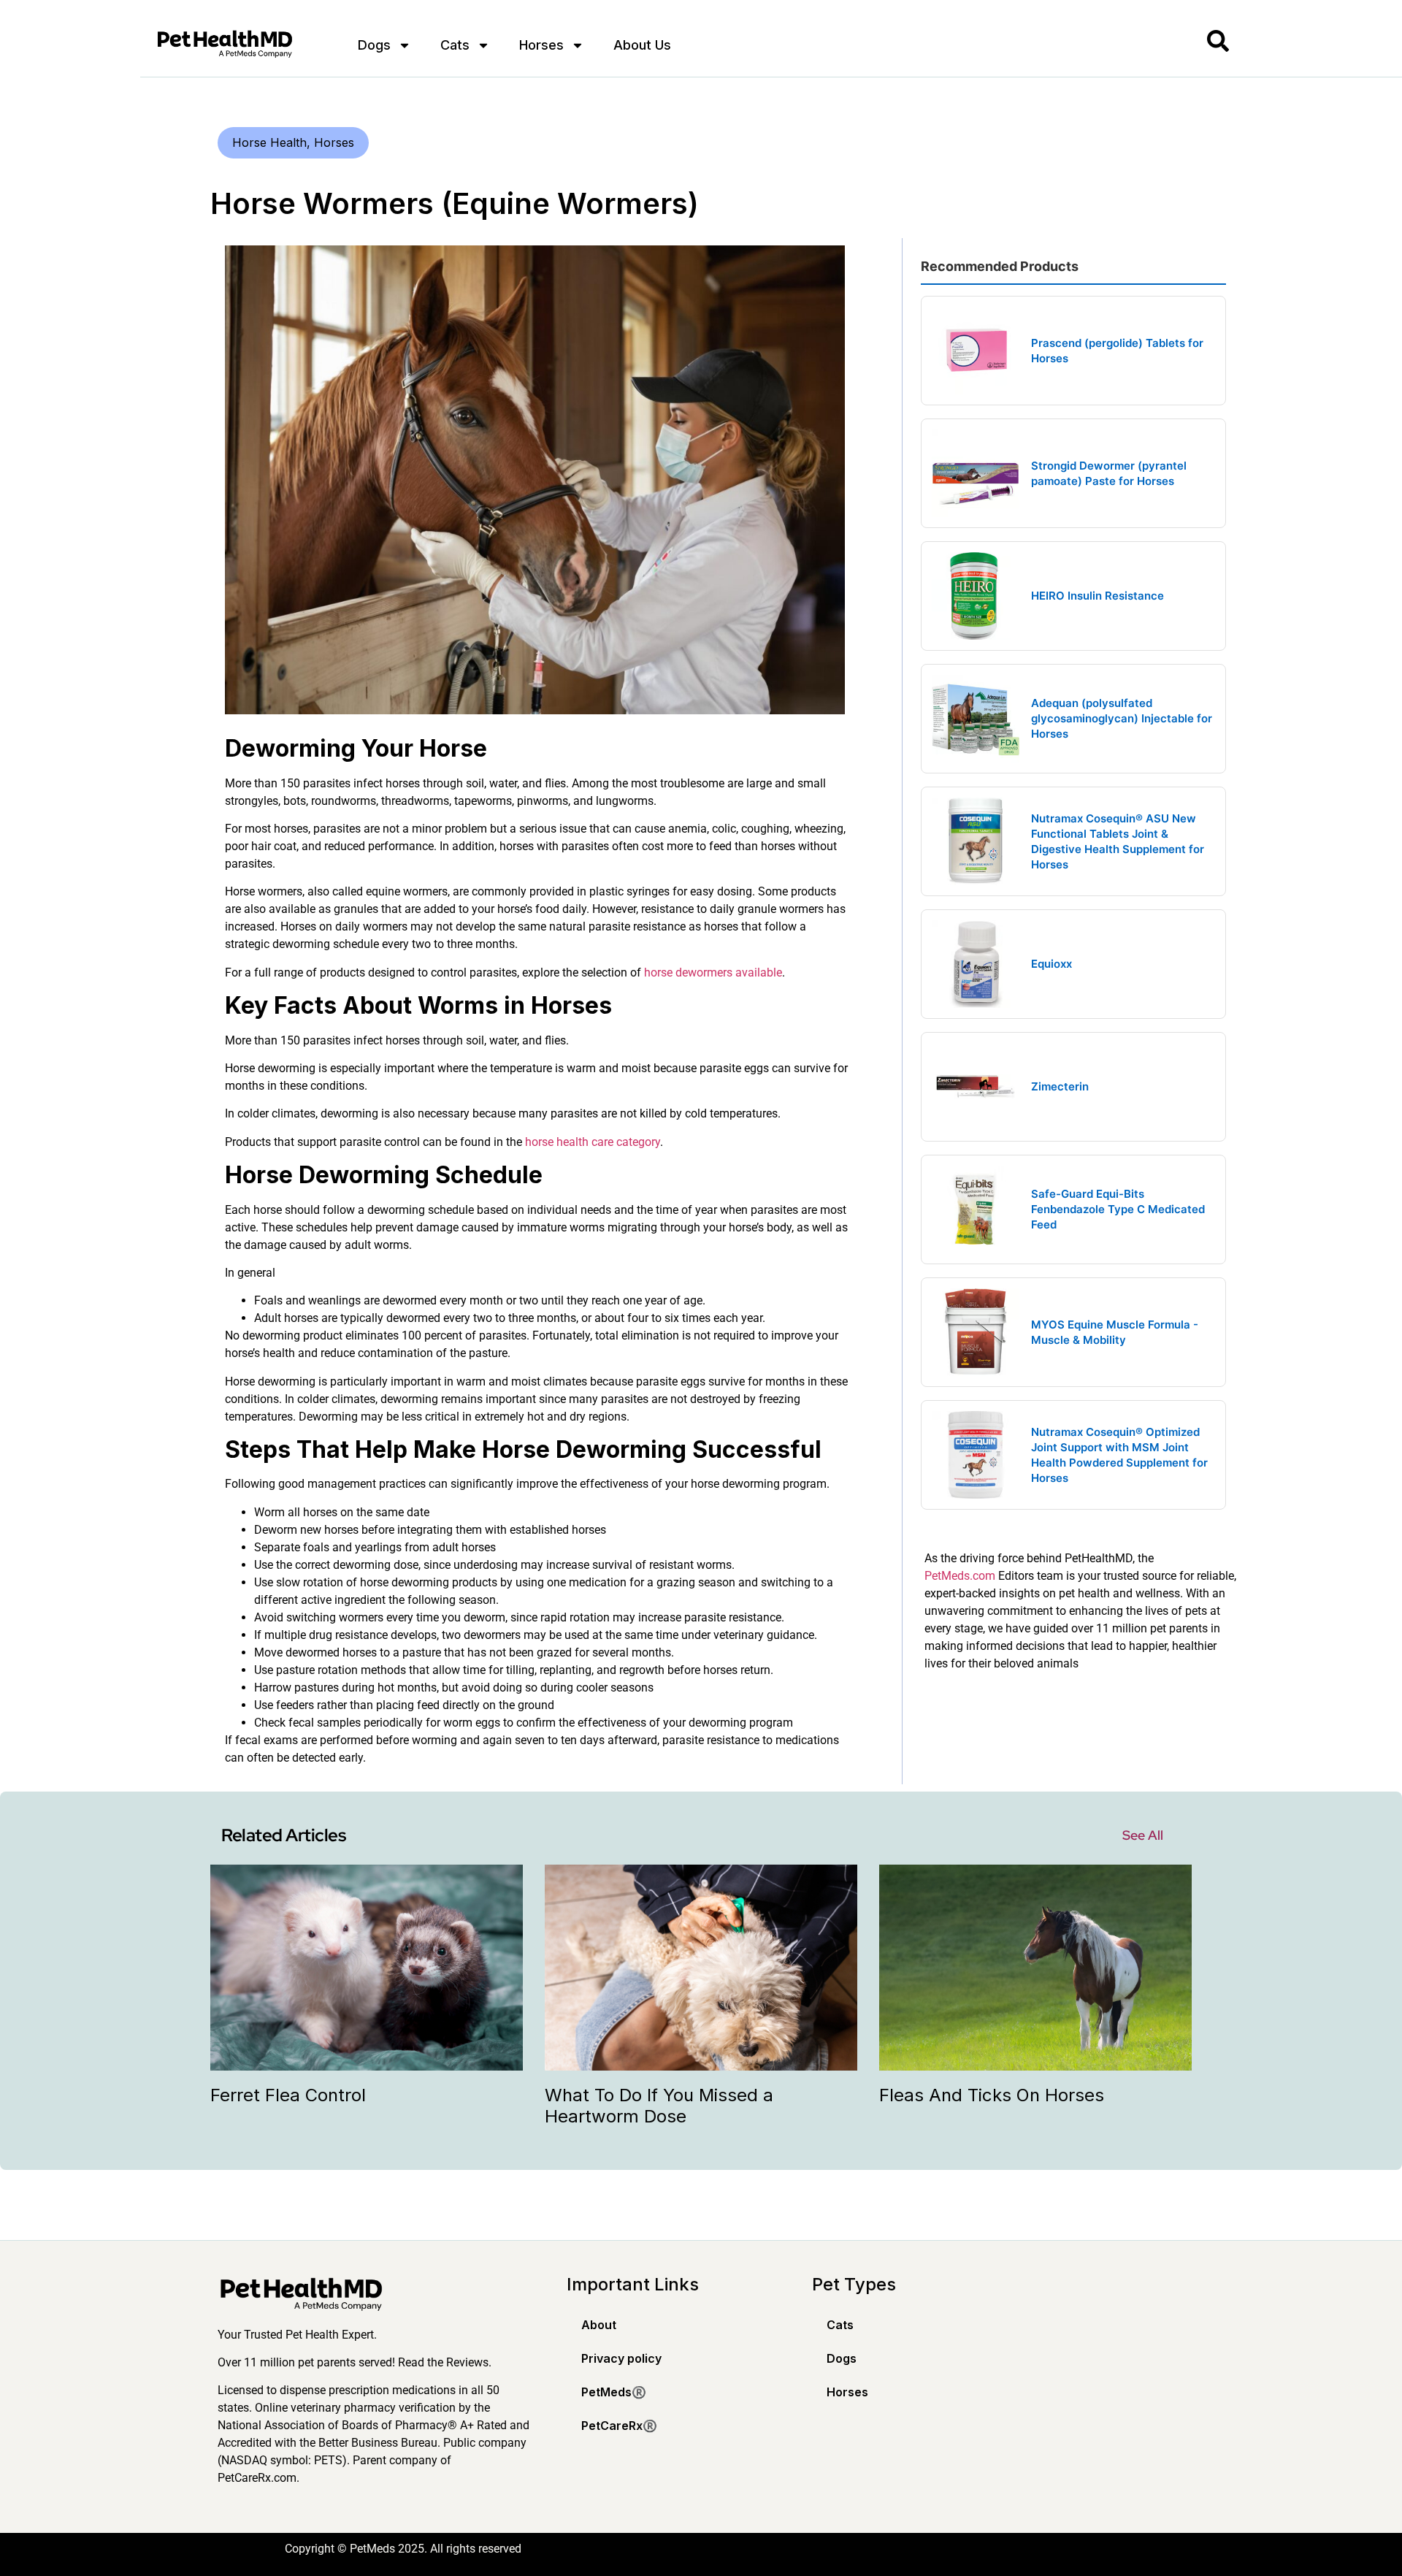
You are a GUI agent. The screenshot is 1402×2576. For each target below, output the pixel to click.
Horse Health (269, 142)
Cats (455, 45)
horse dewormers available (713, 972)
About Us (642, 45)
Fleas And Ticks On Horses (992, 2095)
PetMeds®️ (614, 2392)
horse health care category (593, 1142)
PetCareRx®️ (619, 2426)
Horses (541, 45)
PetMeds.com (960, 1576)
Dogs (374, 45)
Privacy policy (621, 2358)
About (599, 2325)
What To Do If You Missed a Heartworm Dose (659, 2106)
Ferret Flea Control (288, 2095)
